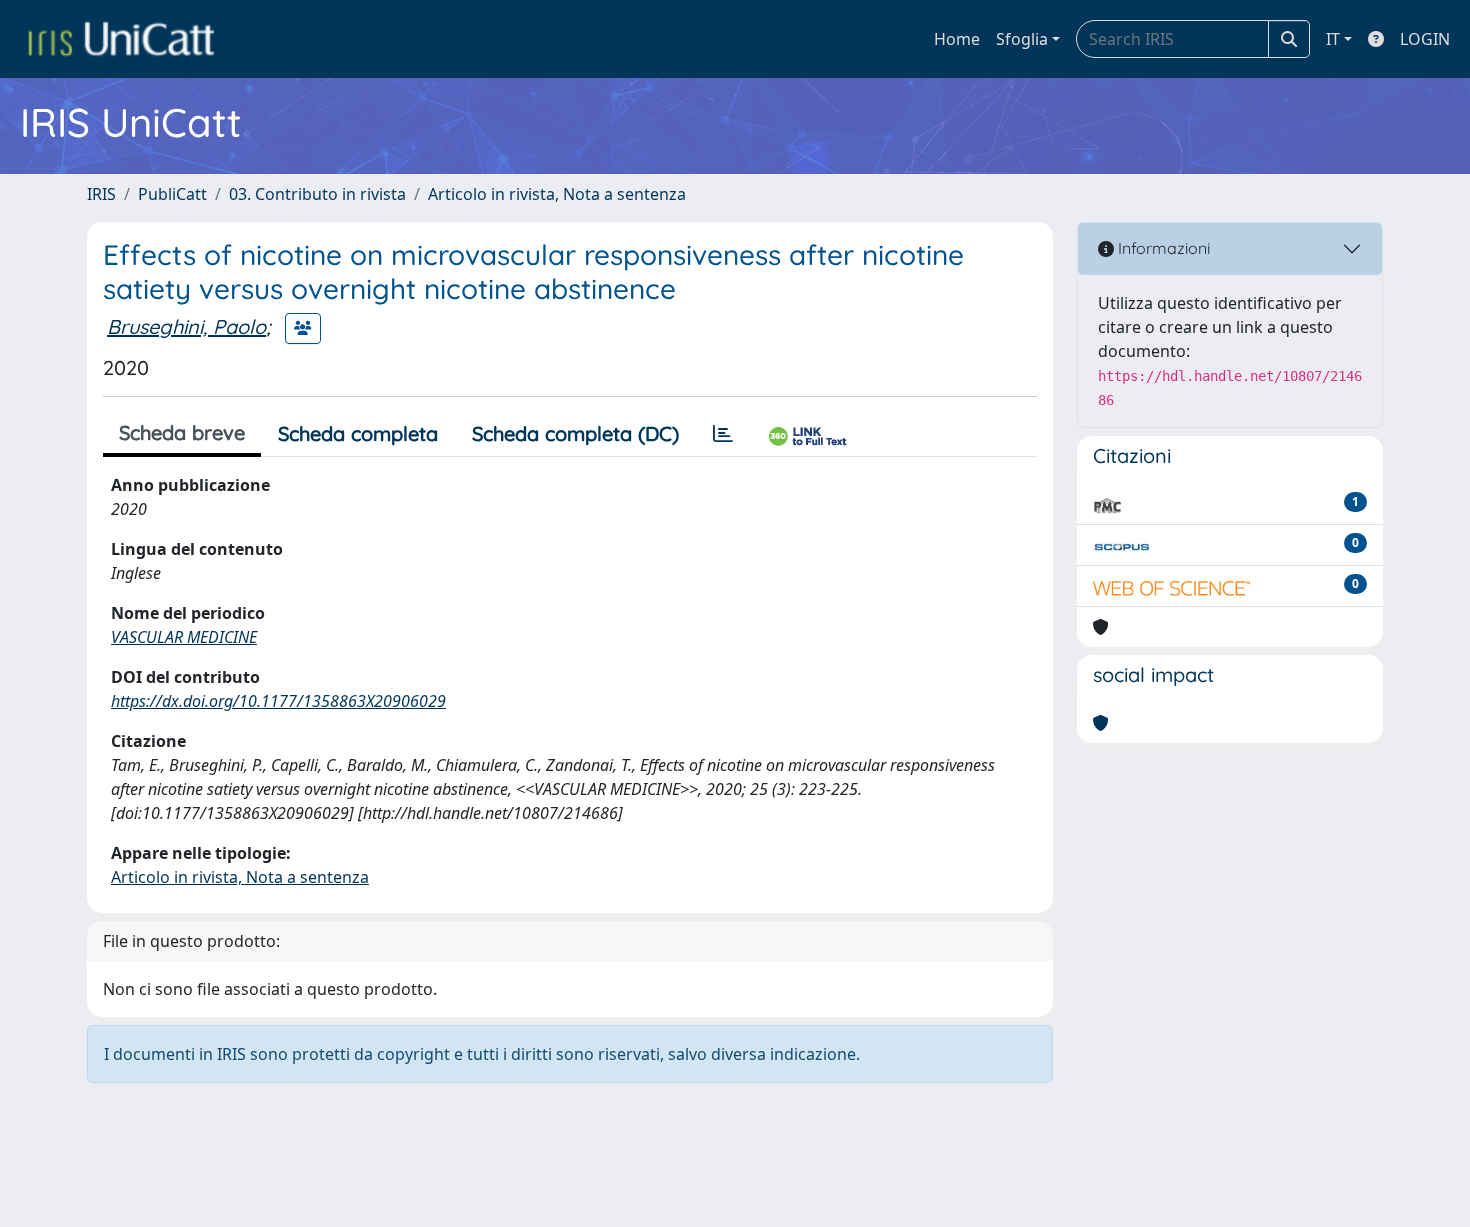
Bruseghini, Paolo (186, 326)
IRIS (101, 194)
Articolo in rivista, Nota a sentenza (557, 194)
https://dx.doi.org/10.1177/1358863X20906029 (278, 701)
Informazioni (1162, 248)
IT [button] (1333, 39)
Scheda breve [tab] (182, 432)
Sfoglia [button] (1022, 39)
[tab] (723, 434)
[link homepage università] (121, 39)
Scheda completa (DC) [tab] (575, 433)
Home (957, 39)
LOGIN (1425, 39)
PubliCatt (172, 194)
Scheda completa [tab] (358, 433)
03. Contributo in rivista (317, 194)
